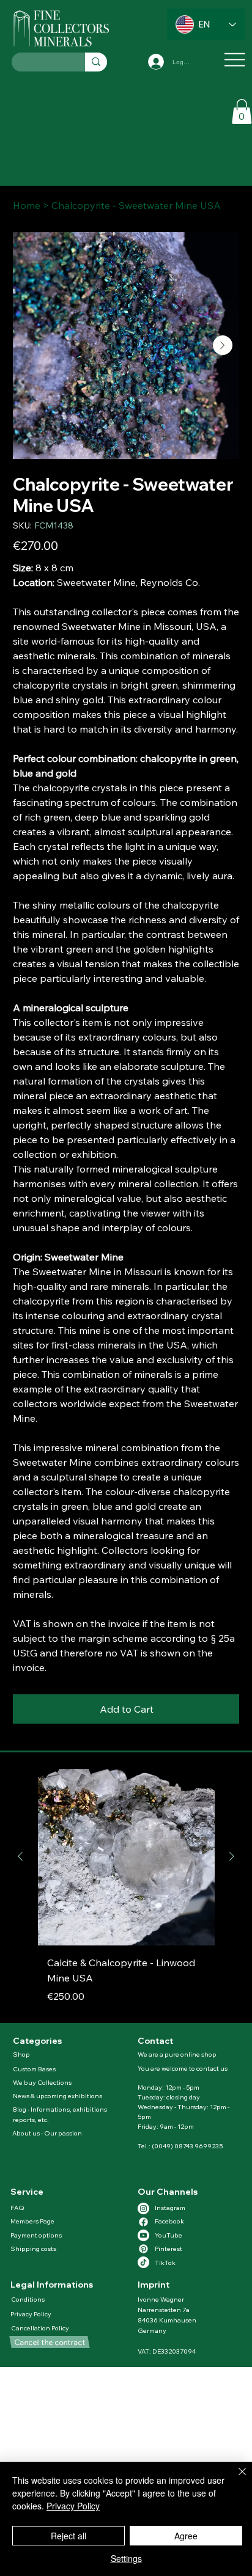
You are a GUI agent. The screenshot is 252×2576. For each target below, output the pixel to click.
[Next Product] (232, 1856)
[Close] (235, 2479)
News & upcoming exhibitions (57, 2096)
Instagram (170, 2208)
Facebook (169, 2221)
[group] (126, 1891)
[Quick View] (126, 1857)
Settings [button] (126, 2558)
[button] (242, 112)
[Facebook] (143, 2222)
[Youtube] (143, 2235)
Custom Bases (34, 2069)
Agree (186, 2536)
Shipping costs (33, 2249)
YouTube (169, 2235)
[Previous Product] (20, 1856)
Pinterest (169, 2249)
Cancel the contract (49, 2342)
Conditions (28, 2299)
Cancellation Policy (41, 2328)
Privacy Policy (31, 2314)
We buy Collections (42, 2082)
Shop (21, 2054)
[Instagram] (143, 2208)
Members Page (32, 2221)
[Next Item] (223, 345)
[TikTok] (143, 2262)
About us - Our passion (47, 2133)
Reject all (69, 2536)
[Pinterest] (143, 2249)
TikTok (165, 2263)
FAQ (17, 2208)
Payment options (36, 2235)
